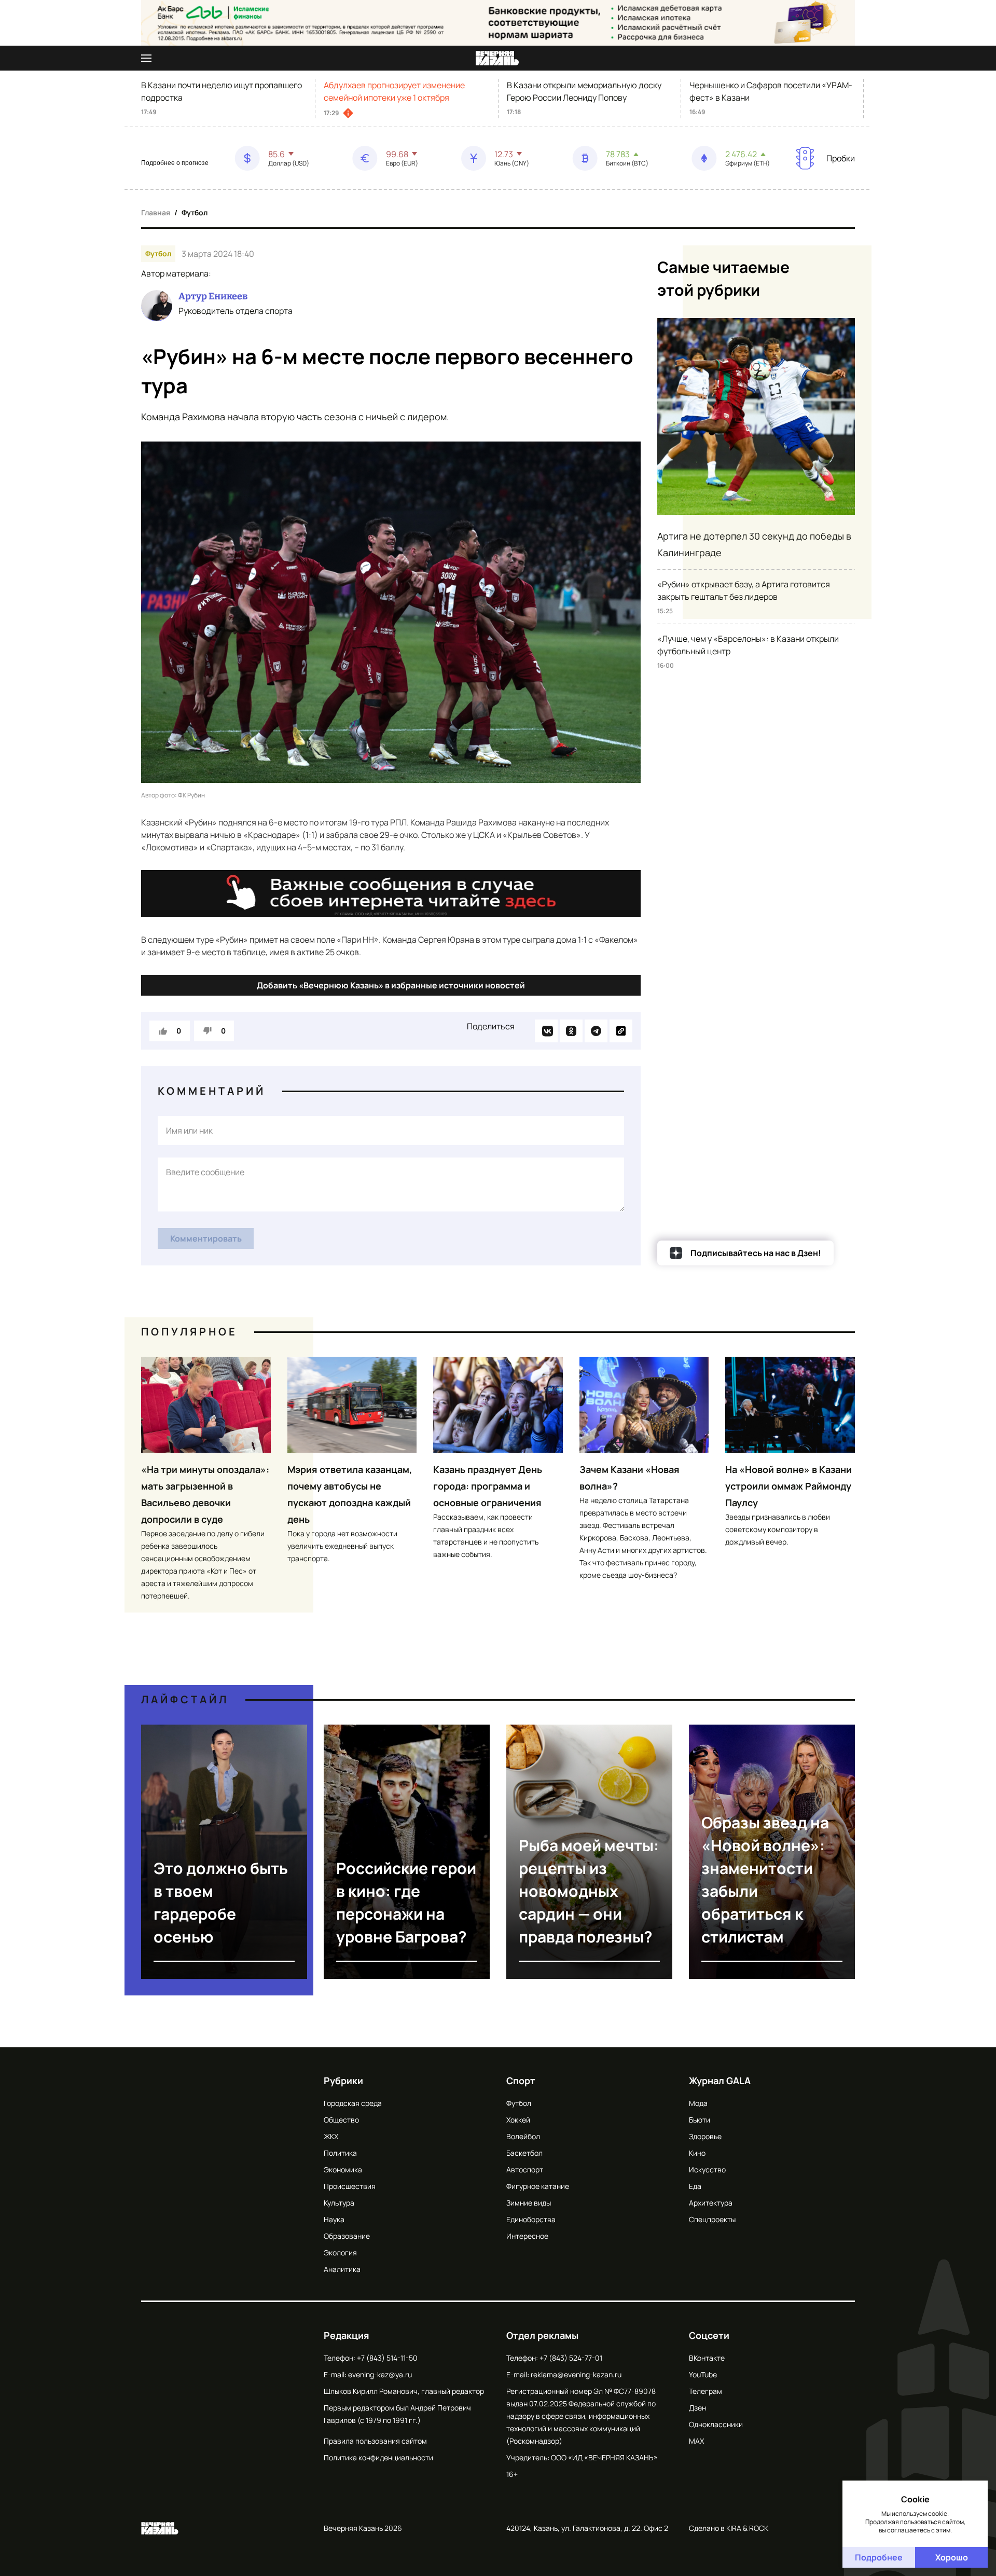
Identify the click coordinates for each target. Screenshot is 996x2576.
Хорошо (952, 2557)
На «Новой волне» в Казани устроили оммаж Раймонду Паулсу (789, 1486)
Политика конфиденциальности (378, 2457)
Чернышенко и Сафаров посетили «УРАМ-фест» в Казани (771, 91)
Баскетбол (524, 2153)
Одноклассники (716, 2424)
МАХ (696, 2441)
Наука (334, 2219)
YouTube (703, 2374)
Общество (341, 2120)
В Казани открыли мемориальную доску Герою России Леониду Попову (584, 91)
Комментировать (206, 1238)
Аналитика (342, 2269)
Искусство (707, 2169)
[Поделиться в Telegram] (596, 1031)
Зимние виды (529, 2203)
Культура (339, 2203)
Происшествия (350, 2186)
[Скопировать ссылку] (621, 1031)
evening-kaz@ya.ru (380, 2374)
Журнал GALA (720, 2081)
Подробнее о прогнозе (175, 163)
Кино (697, 2153)
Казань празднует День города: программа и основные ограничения (488, 1486)
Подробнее (879, 2557)
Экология (340, 2253)
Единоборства (531, 2219)
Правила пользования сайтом (375, 2441)
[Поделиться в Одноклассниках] (571, 1031)
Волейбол (523, 2136)
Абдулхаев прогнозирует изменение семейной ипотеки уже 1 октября (394, 91)
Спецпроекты (712, 2219)
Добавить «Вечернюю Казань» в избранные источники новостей (391, 985)
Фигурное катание (538, 2186)
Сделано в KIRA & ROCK (729, 2528)
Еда (695, 2186)
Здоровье (705, 2136)
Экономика (343, 2169)
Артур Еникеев (213, 296)
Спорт (521, 2081)
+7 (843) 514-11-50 (387, 2358)
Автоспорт (525, 2169)
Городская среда (353, 2103)
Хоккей (518, 2120)
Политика (340, 2153)
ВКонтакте (707, 2358)
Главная (156, 212)
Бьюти (700, 2120)
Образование (347, 2236)
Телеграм (706, 2391)
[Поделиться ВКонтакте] (546, 1031)
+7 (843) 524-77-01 (571, 2358)
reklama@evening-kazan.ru (576, 2374)
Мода (698, 2103)
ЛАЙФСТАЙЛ (185, 1699)
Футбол (195, 212)
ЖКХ (331, 2136)
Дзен (697, 2408)
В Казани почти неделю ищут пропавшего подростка (222, 91)
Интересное (527, 2236)
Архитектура (711, 2203)
